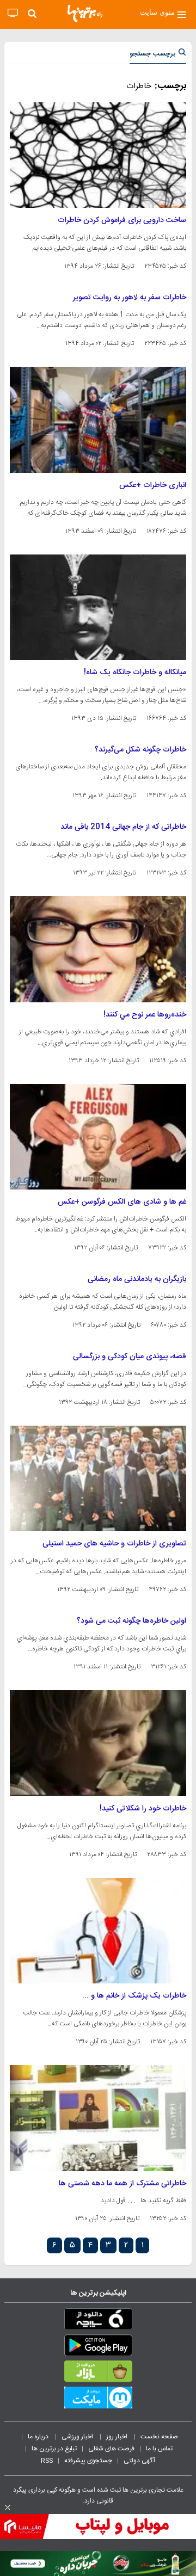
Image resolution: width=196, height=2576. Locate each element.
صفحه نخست (159, 2437)
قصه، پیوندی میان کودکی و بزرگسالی (130, 1357)
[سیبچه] (98, 2321)
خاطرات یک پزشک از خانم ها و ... (134, 1996)
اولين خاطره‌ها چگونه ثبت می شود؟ (131, 1621)
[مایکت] (98, 2400)
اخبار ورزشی (78, 2437)
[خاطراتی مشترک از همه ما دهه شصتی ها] (98, 2118)
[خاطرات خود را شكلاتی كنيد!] (98, 1743)
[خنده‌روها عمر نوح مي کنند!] (98, 949)
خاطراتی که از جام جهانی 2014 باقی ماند (123, 827)
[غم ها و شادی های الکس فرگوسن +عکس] (98, 1137)
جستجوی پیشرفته (88, 2461)
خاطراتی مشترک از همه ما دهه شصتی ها (122, 2184)
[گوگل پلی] (98, 2347)
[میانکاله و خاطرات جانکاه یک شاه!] (98, 607)
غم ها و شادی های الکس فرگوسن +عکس (122, 1202)
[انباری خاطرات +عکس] (98, 420)
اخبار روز (118, 2437)
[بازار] (98, 2374)
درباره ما (39, 2437)
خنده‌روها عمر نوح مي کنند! (145, 1015)
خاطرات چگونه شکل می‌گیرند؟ (140, 750)
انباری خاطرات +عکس (153, 485)
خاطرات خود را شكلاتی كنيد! (143, 1809)
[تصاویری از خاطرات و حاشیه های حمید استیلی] (98, 1478)
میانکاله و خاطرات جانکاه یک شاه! (135, 673)
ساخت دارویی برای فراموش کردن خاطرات (122, 220)
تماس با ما (160, 2449)
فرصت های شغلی (111, 2449)
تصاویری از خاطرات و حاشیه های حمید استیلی (114, 1544)
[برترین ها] (85, 14)
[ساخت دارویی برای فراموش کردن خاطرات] (98, 155)
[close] (8, 2507)
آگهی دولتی (139, 2461)
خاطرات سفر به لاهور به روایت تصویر (130, 298)
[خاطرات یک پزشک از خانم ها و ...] (98, 1931)
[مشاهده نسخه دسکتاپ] (13, 13)
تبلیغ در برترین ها (54, 2449)
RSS (47, 2461)
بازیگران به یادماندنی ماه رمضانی (137, 1279)
